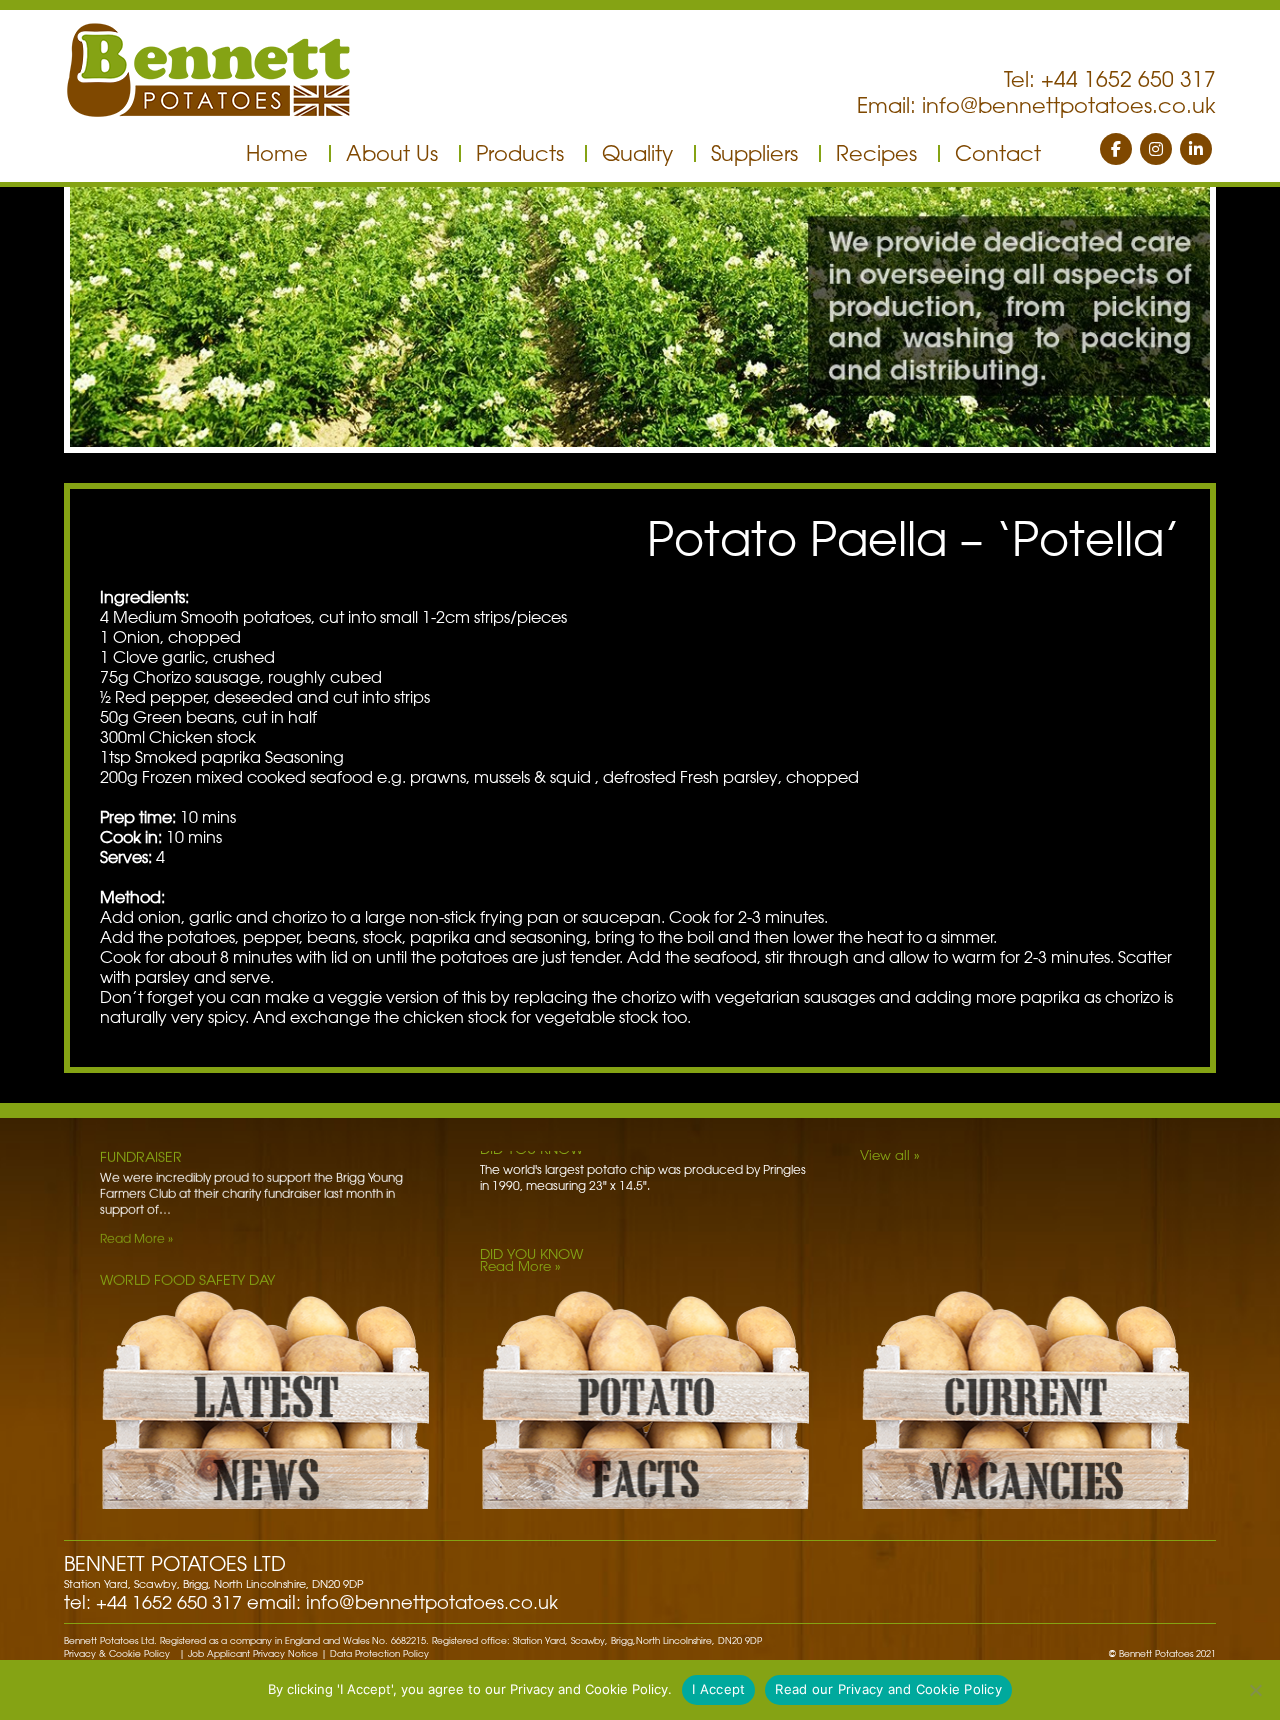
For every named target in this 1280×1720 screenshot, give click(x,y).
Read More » (136, 1246)
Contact (998, 153)
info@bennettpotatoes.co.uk (1069, 105)
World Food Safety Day (187, 1165)
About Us (392, 153)
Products (520, 153)
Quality (637, 153)
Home (277, 153)
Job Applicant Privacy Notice (253, 1653)
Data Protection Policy (379, 1653)
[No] (1255, 1690)
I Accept (718, 1689)
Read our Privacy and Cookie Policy (888, 1689)
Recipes (876, 153)
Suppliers (754, 153)
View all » (890, 1154)
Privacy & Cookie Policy (117, 1653)
